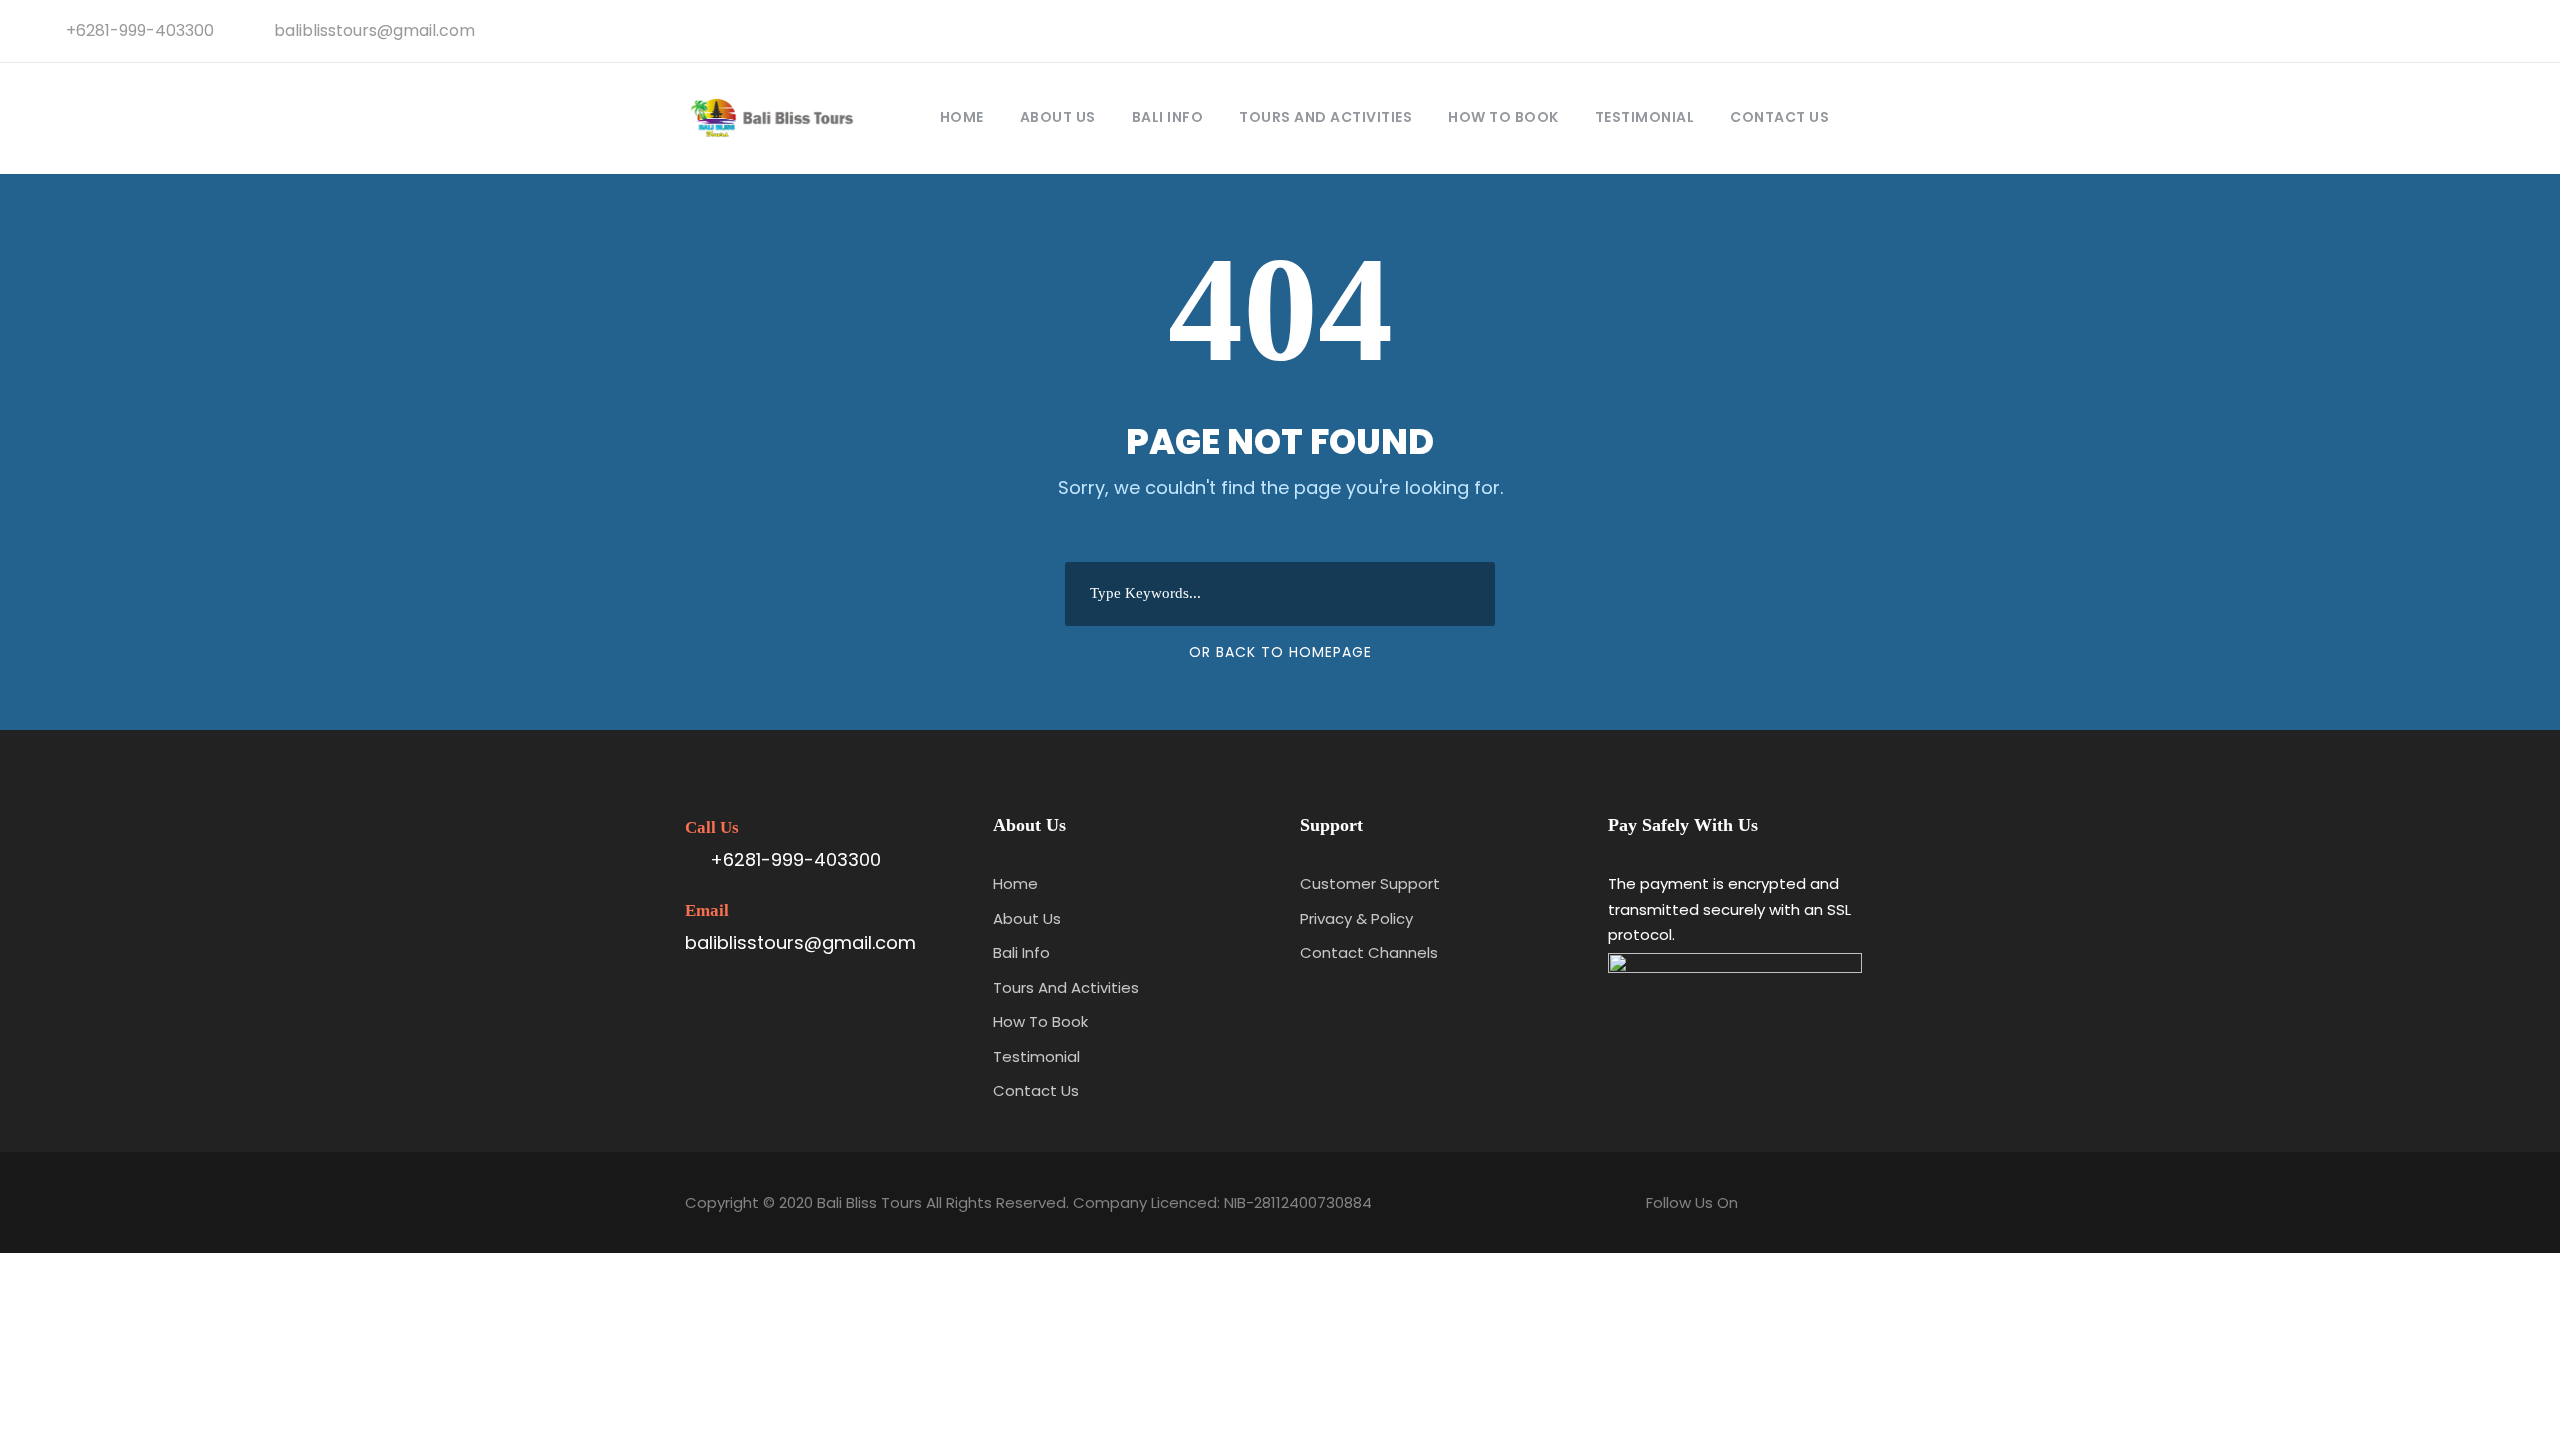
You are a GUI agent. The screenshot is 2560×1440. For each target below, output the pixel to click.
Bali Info (1168, 117)
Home (962, 117)
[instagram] (2514, 30)
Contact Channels (1369, 952)
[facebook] (2415, 30)
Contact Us (1779, 117)
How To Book (1503, 117)
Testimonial (1645, 117)
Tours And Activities (1325, 117)
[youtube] (2481, 30)
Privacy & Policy (1356, 918)
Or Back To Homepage (1280, 652)
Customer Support (1370, 883)
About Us (1058, 117)
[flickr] (2448, 30)
